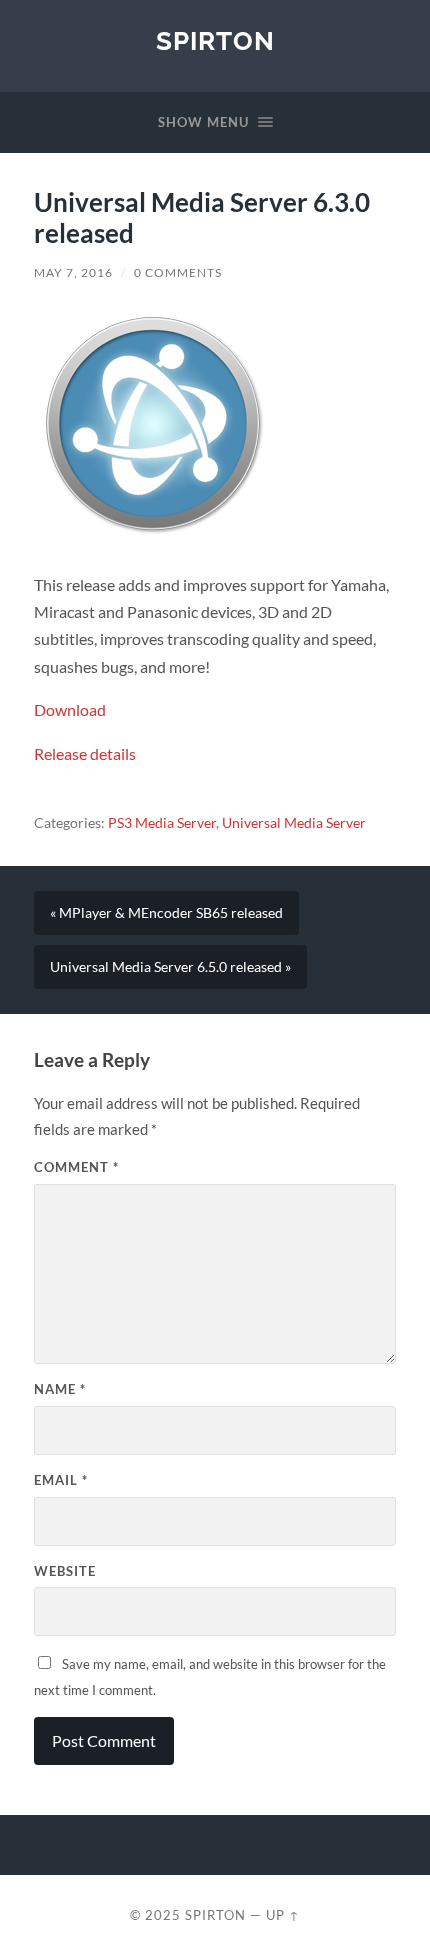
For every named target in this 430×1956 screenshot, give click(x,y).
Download (70, 709)
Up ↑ (283, 1915)
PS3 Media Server (162, 823)
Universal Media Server (294, 823)
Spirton (215, 40)
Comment (76, 1167)
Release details (85, 753)
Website (65, 1571)
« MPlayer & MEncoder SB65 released (166, 913)
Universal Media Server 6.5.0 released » (170, 967)
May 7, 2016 (73, 272)
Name (60, 1389)
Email (61, 1480)
